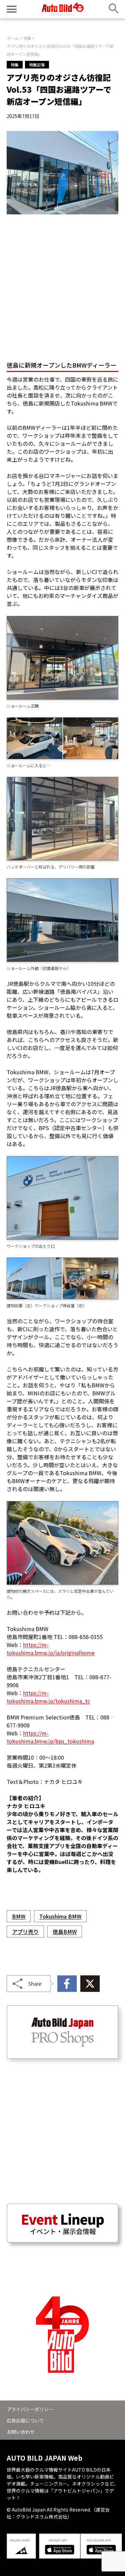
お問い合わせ (21, 2432)
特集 (15, 65)
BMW (19, 1916)
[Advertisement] (62, 285)
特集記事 (37, 65)
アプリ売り (25, 1932)
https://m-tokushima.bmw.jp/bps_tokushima (50, 1737)
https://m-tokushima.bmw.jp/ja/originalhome (51, 1649)
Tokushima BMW (60, 1916)
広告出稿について (25, 2420)
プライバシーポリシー (30, 2409)
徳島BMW (65, 1932)
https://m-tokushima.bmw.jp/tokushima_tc (48, 1697)
